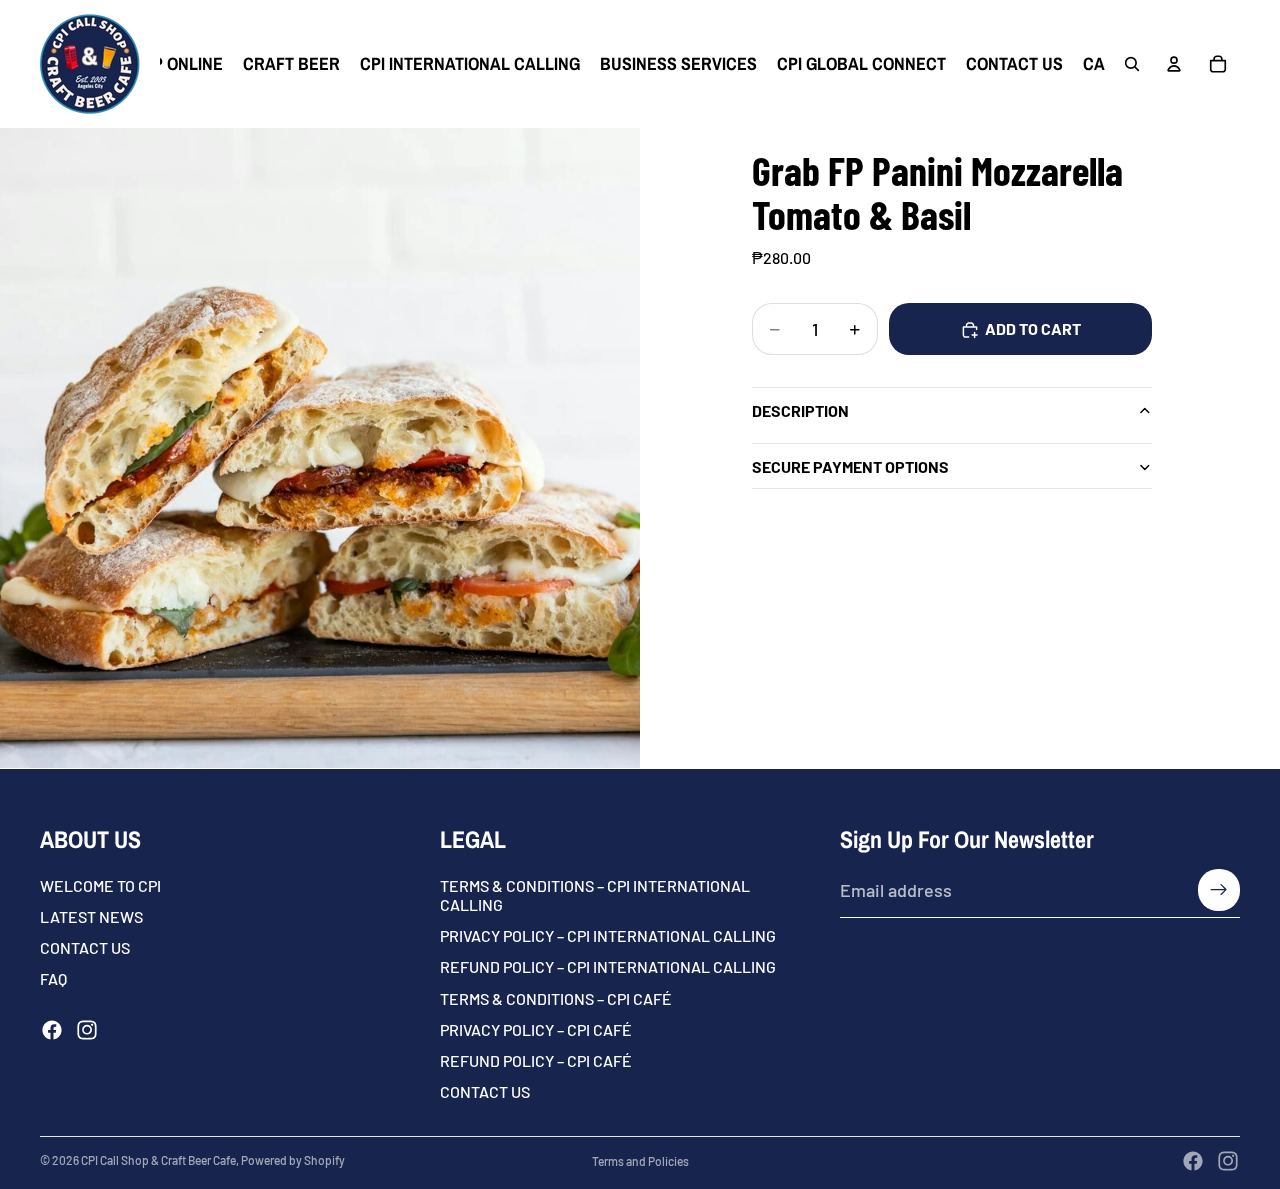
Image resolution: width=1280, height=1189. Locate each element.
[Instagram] (87, 1029)
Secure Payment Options (850, 466)
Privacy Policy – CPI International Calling (608, 935)
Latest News (91, 916)
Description (800, 410)
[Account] (1174, 64)
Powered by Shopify (293, 1160)
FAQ (53, 978)
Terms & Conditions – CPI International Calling (595, 895)
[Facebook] (52, 1029)
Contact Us (485, 1091)
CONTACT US (85, 947)
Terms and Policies (640, 1161)
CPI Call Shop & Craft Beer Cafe (158, 1160)
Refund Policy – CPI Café (536, 1060)
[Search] (1132, 64)
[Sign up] (1219, 890)
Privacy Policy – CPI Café (536, 1028)
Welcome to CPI (100, 885)
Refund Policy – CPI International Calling (608, 966)
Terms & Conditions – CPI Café (556, 997)
